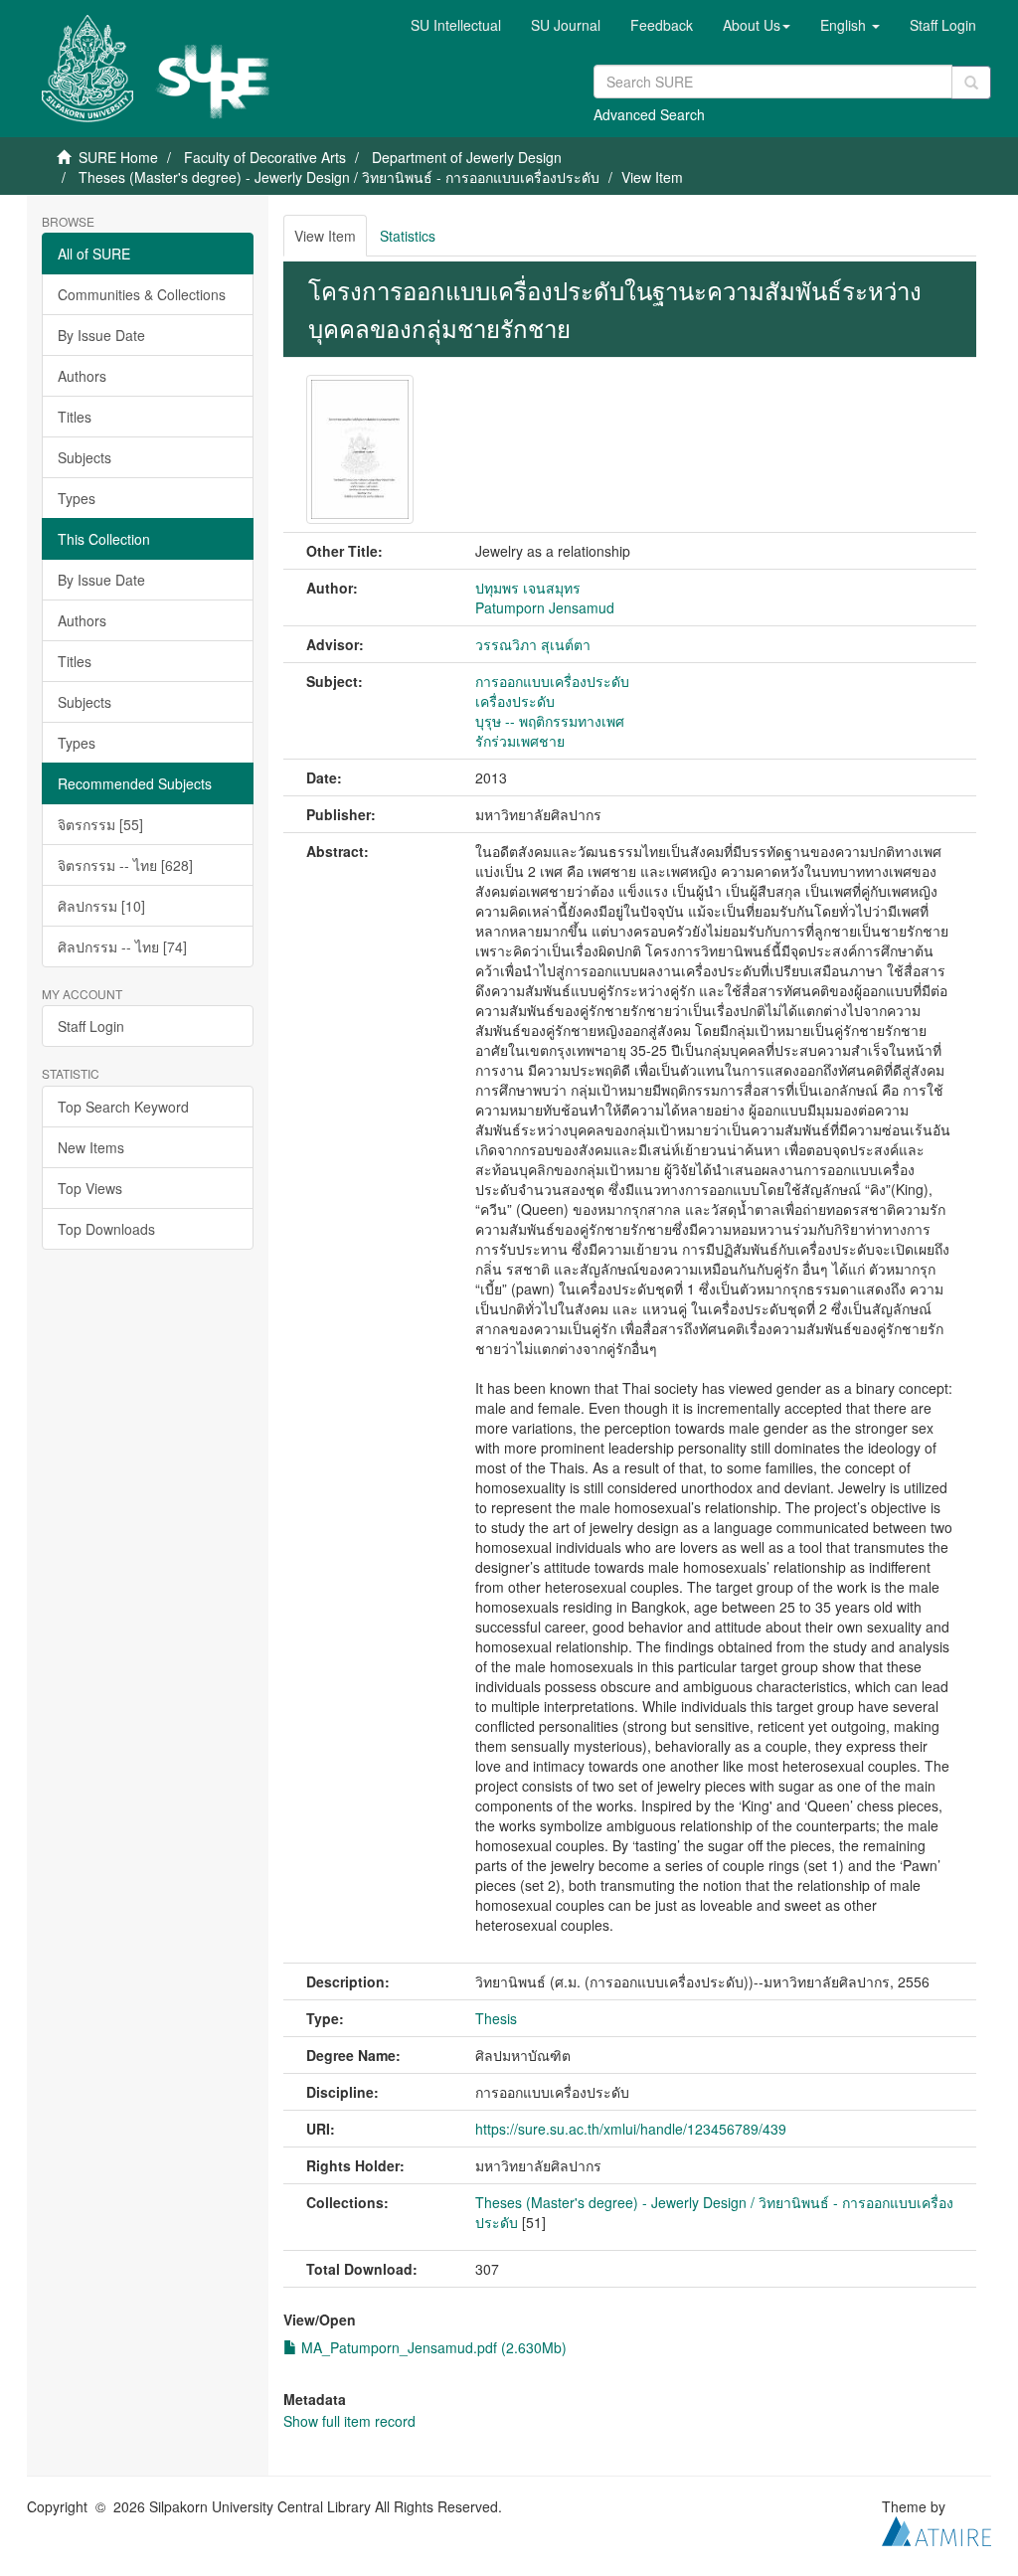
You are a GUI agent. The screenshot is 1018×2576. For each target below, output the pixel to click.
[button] (757, 25)
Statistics (408, 236)
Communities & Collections (142, 294)
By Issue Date (101, 335)
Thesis (496, 2018)
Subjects (85, 457)
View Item (325, 236)
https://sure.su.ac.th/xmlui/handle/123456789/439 (631, 2129)
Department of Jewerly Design (467, 157)
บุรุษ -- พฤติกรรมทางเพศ (550, 721)
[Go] (971, 83)
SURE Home (118, 157)
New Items (91, 1147)
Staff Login (91, 1026)
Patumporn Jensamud (545, 607)
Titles (75, 417)
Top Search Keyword (123, 1107)
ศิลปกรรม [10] (101, 906)
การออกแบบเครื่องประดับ (552, 681)
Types (77, 498)
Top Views (90, 1188)
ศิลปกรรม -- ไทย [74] (122, 946)
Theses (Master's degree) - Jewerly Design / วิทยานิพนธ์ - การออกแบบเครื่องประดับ (339, 177)
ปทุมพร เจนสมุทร (528, 588)
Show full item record (349, 2421)
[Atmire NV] (936, 2528)
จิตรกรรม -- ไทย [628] (125, 865)
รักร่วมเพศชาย (520, 741)
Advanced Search (649, 114)
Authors (82, 376)
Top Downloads (106, 1229)
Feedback (662, 25)
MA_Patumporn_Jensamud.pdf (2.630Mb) (432, 2347)
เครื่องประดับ (515, 701)
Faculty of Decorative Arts (265, 157)
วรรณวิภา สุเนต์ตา (533, 644)
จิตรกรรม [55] (100, 824)
